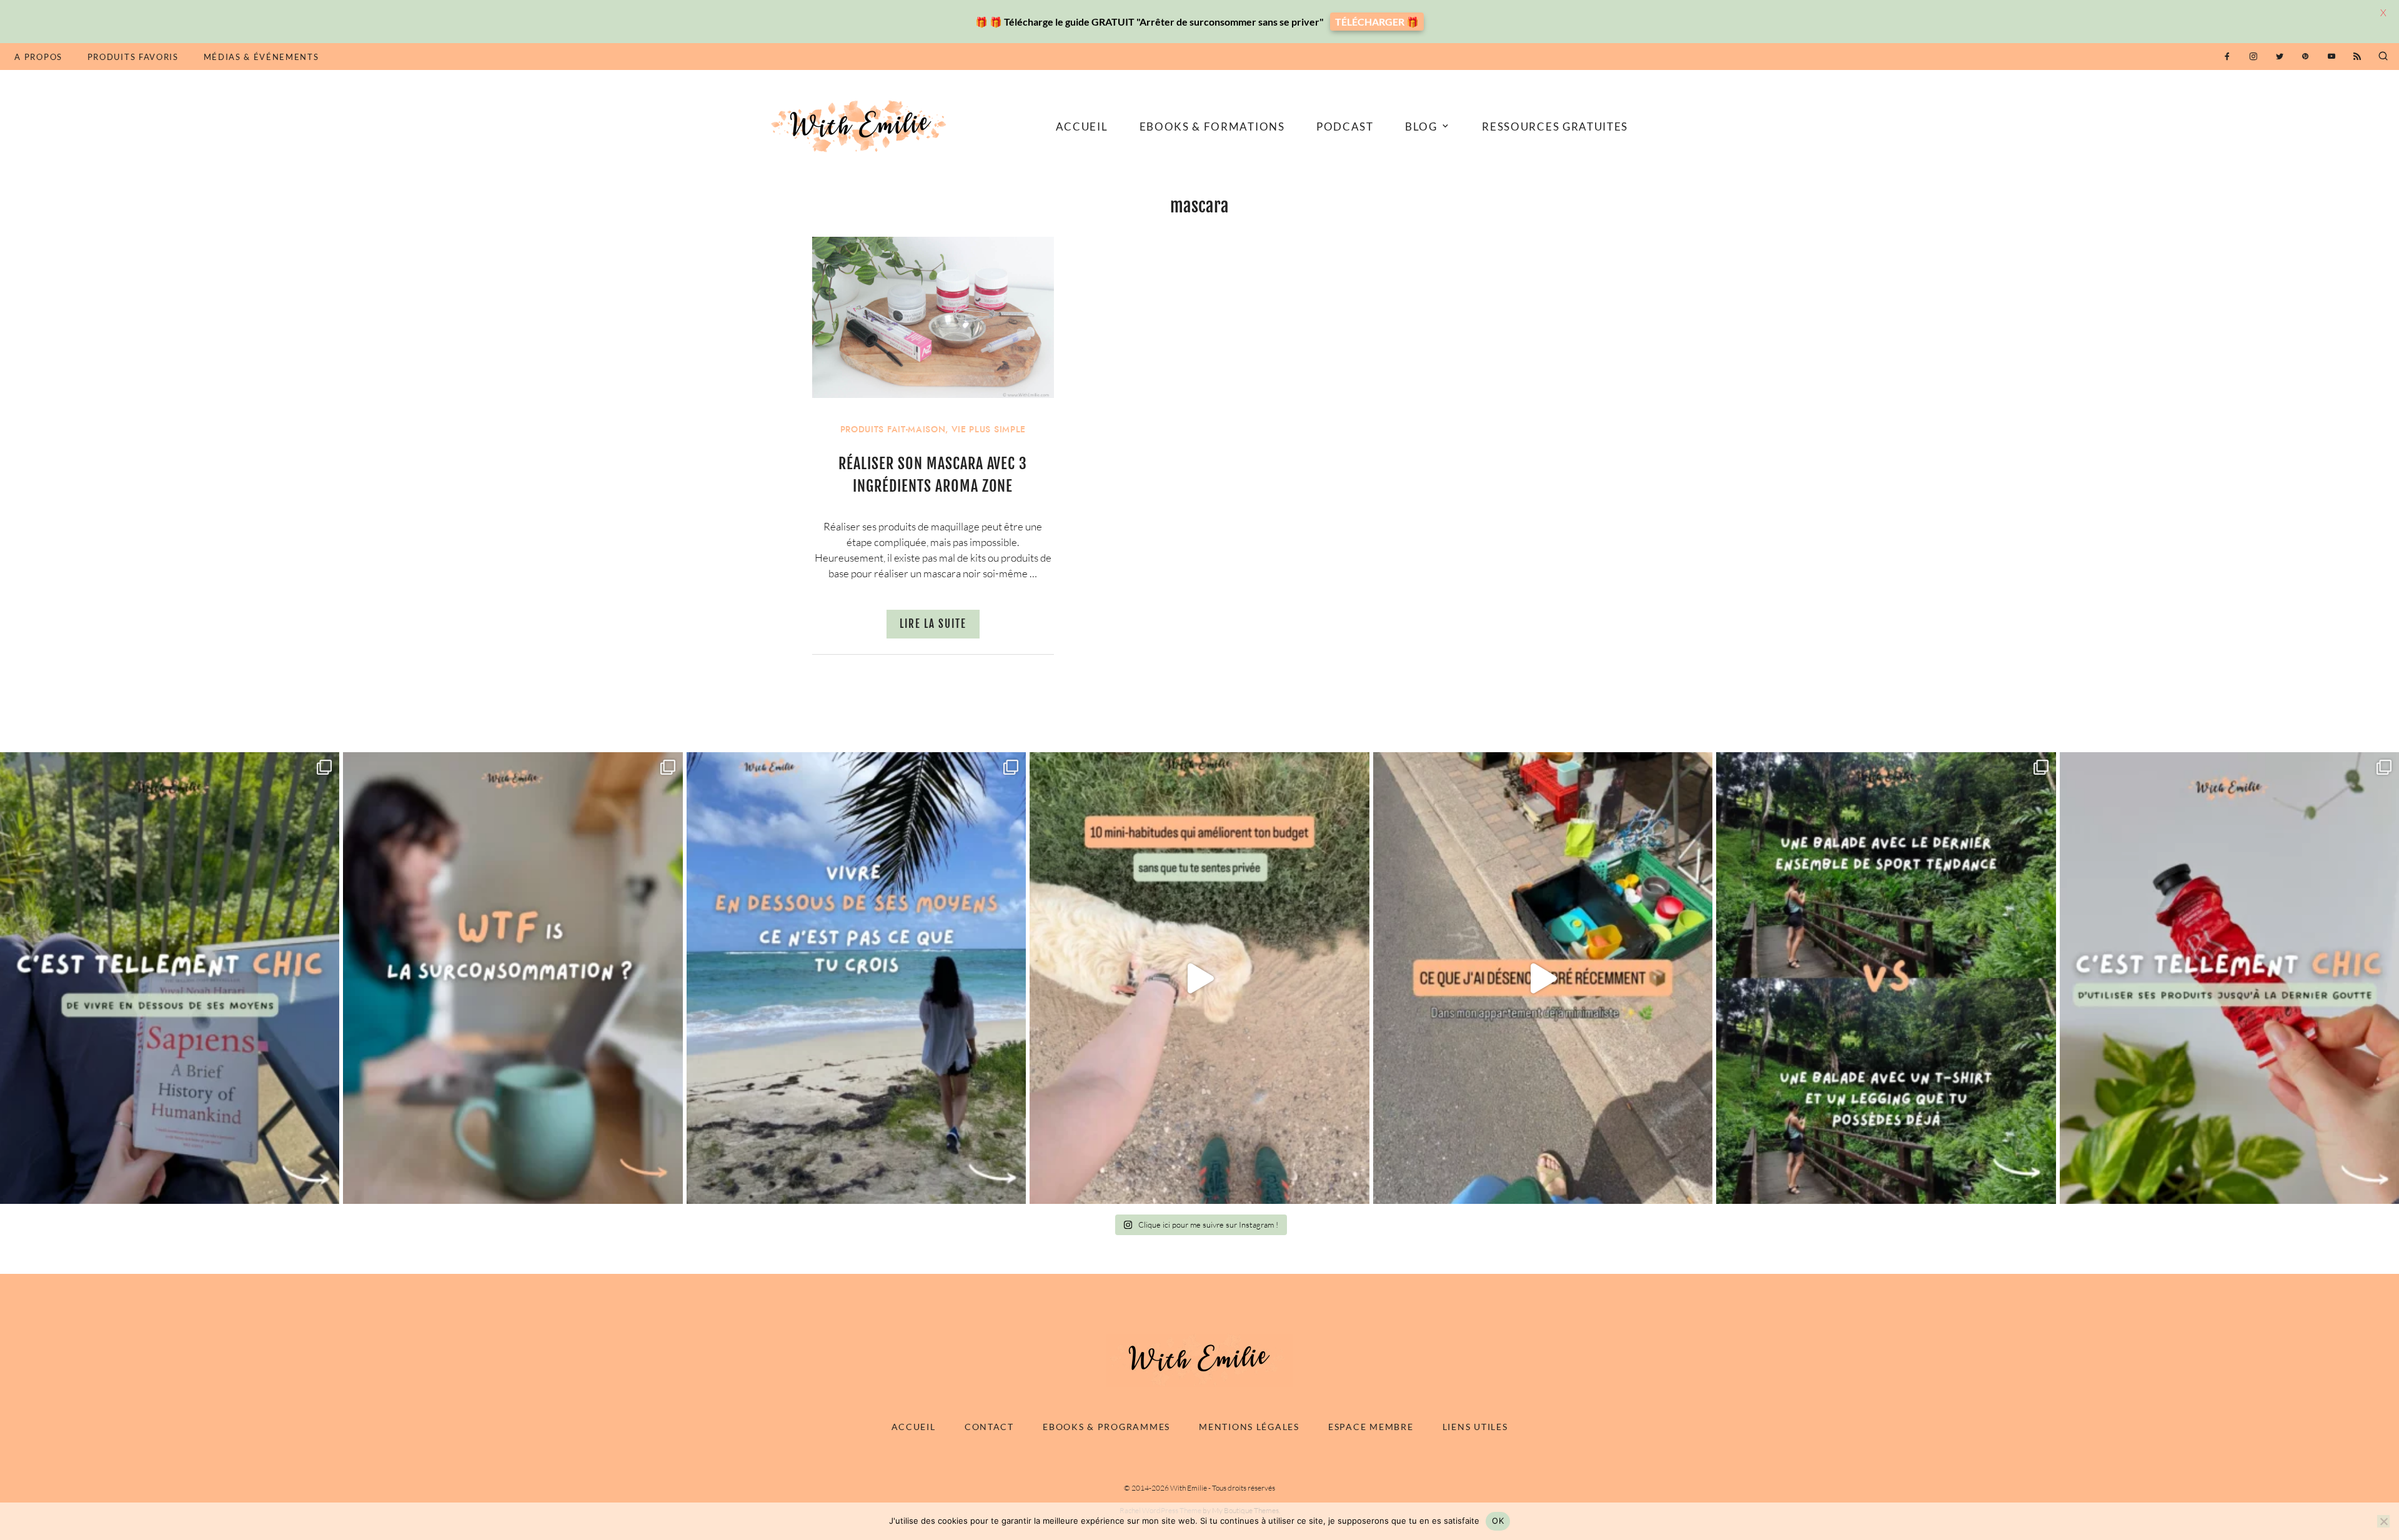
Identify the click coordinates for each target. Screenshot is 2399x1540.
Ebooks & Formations (1212, 127)
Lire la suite (933, 624)
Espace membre (1371, 1427)
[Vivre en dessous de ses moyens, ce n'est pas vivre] (856, 978)
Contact (989, 1427)
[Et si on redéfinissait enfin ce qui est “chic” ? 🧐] (2229, 978)
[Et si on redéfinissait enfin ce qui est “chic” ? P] (170, 978)
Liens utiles (1475, 1427)
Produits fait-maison (893, 430)
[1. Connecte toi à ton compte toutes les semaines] (1199, 978)
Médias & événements (261, 57)
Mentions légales (1249, 1427)
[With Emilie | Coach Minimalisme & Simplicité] (861, 125)
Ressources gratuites (1555, 127)
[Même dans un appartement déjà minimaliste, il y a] (1543, 978)
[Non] (2383, 1521)
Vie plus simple (989, 430)
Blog (1421, 127)
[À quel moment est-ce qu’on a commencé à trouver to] (513, 978)
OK (1498, 1521)
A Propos (38, 57)
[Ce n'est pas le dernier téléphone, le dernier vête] (1886, 978)
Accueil (1082, 127)
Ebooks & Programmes (1106, 1427)
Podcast (1345, 127)
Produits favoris (133, 57)
